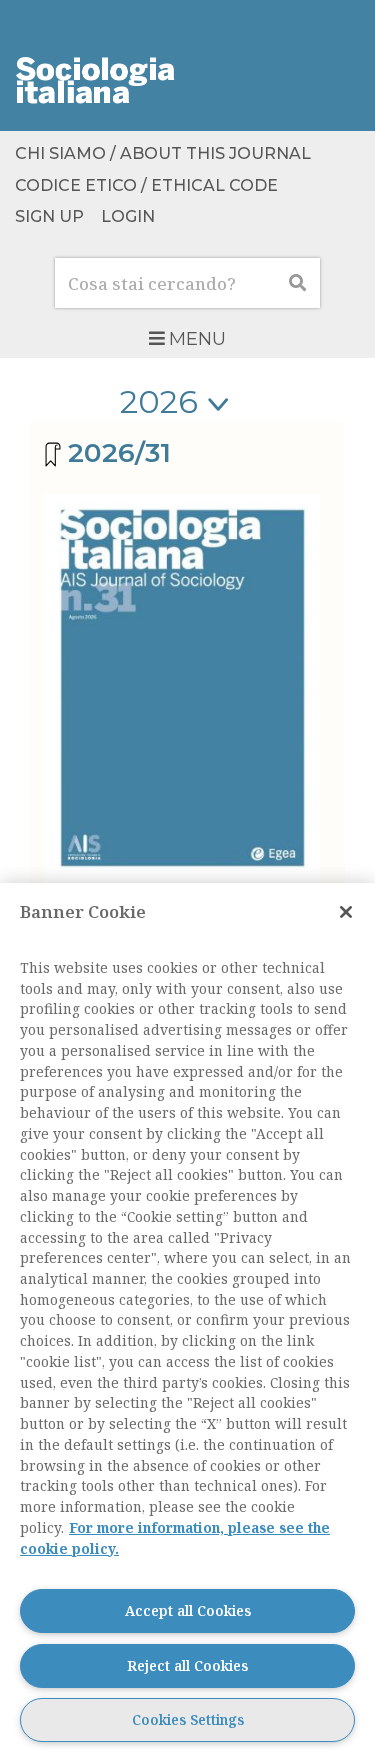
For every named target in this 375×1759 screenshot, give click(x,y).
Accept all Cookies (188, 1610)
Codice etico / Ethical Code (146, 185)
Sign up (49, 216)
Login (128, 216)
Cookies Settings (188, 1719)
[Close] (346, 912)
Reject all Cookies (187, 1665)
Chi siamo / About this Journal (163, 154)
